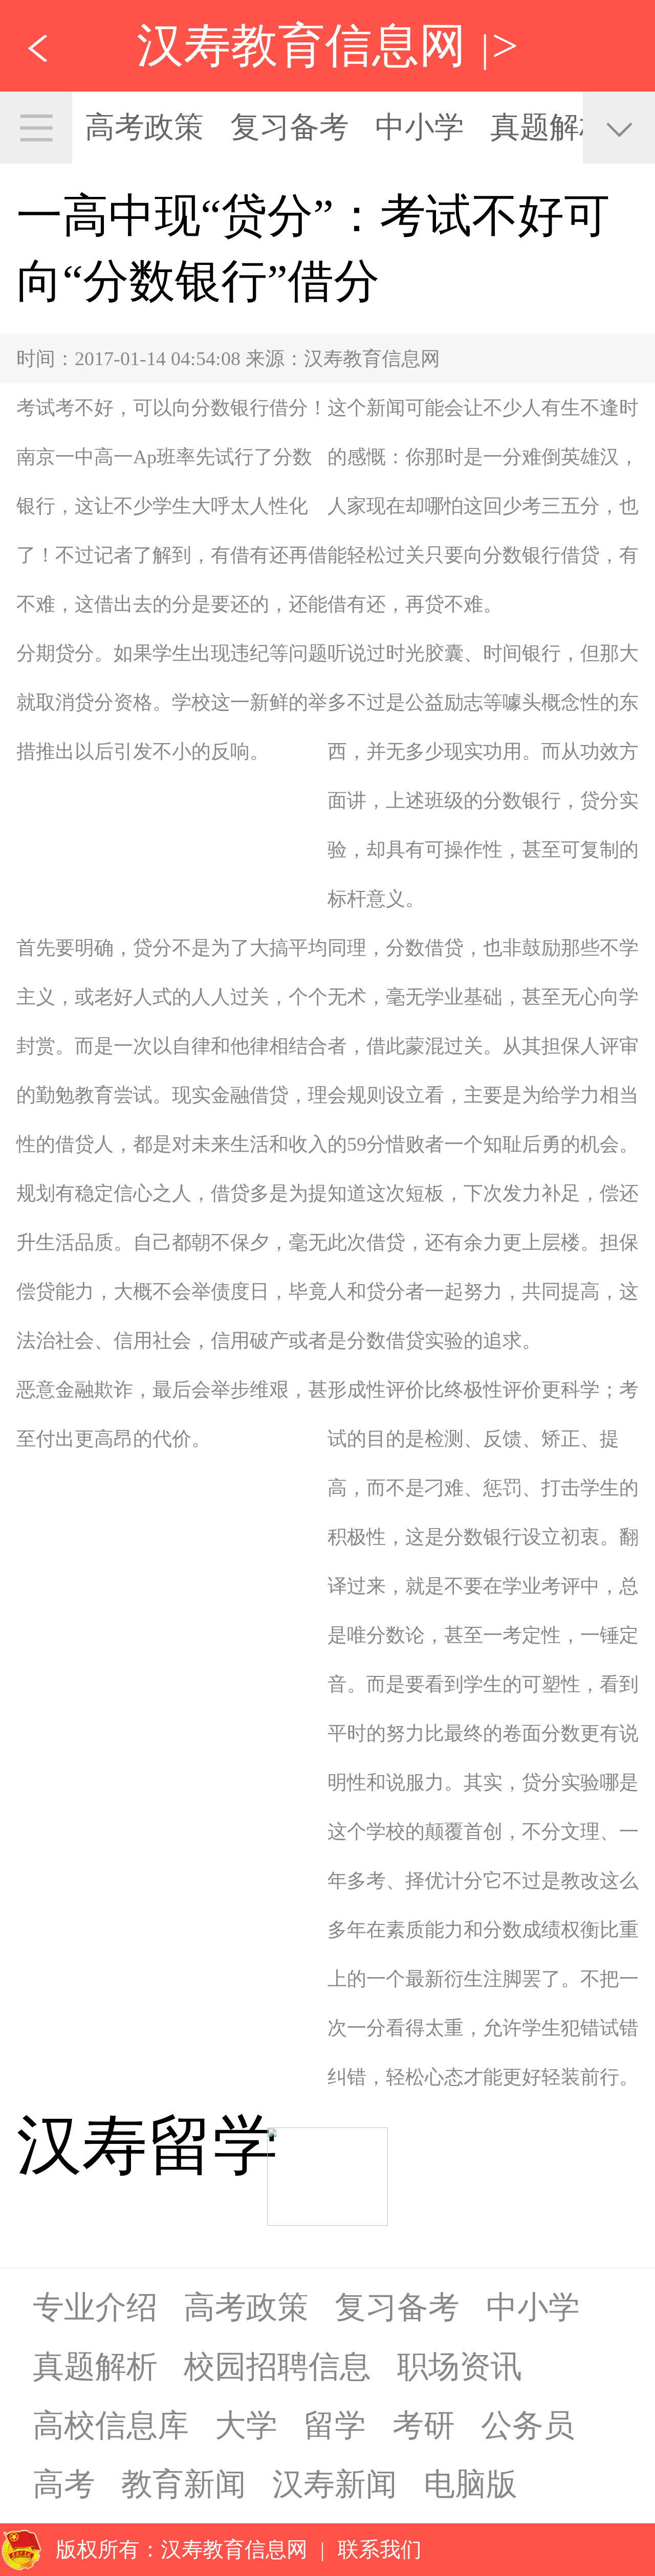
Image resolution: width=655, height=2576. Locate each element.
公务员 (528, 2425)
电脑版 (471, 2484)
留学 (335, 2425)
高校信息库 (111, 2425)
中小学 (420, 127)
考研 (424, 2425)
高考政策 (144, 127)
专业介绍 (95, 2307)
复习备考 (290, 127)
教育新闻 (184, 2484)
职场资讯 (460, 2366)
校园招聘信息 (277, 2366)
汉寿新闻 (335, 2484)
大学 (246, 2425)
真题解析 (550, 127)
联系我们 (380, 2549)
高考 (64, 2484)
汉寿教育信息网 (301, 46)
